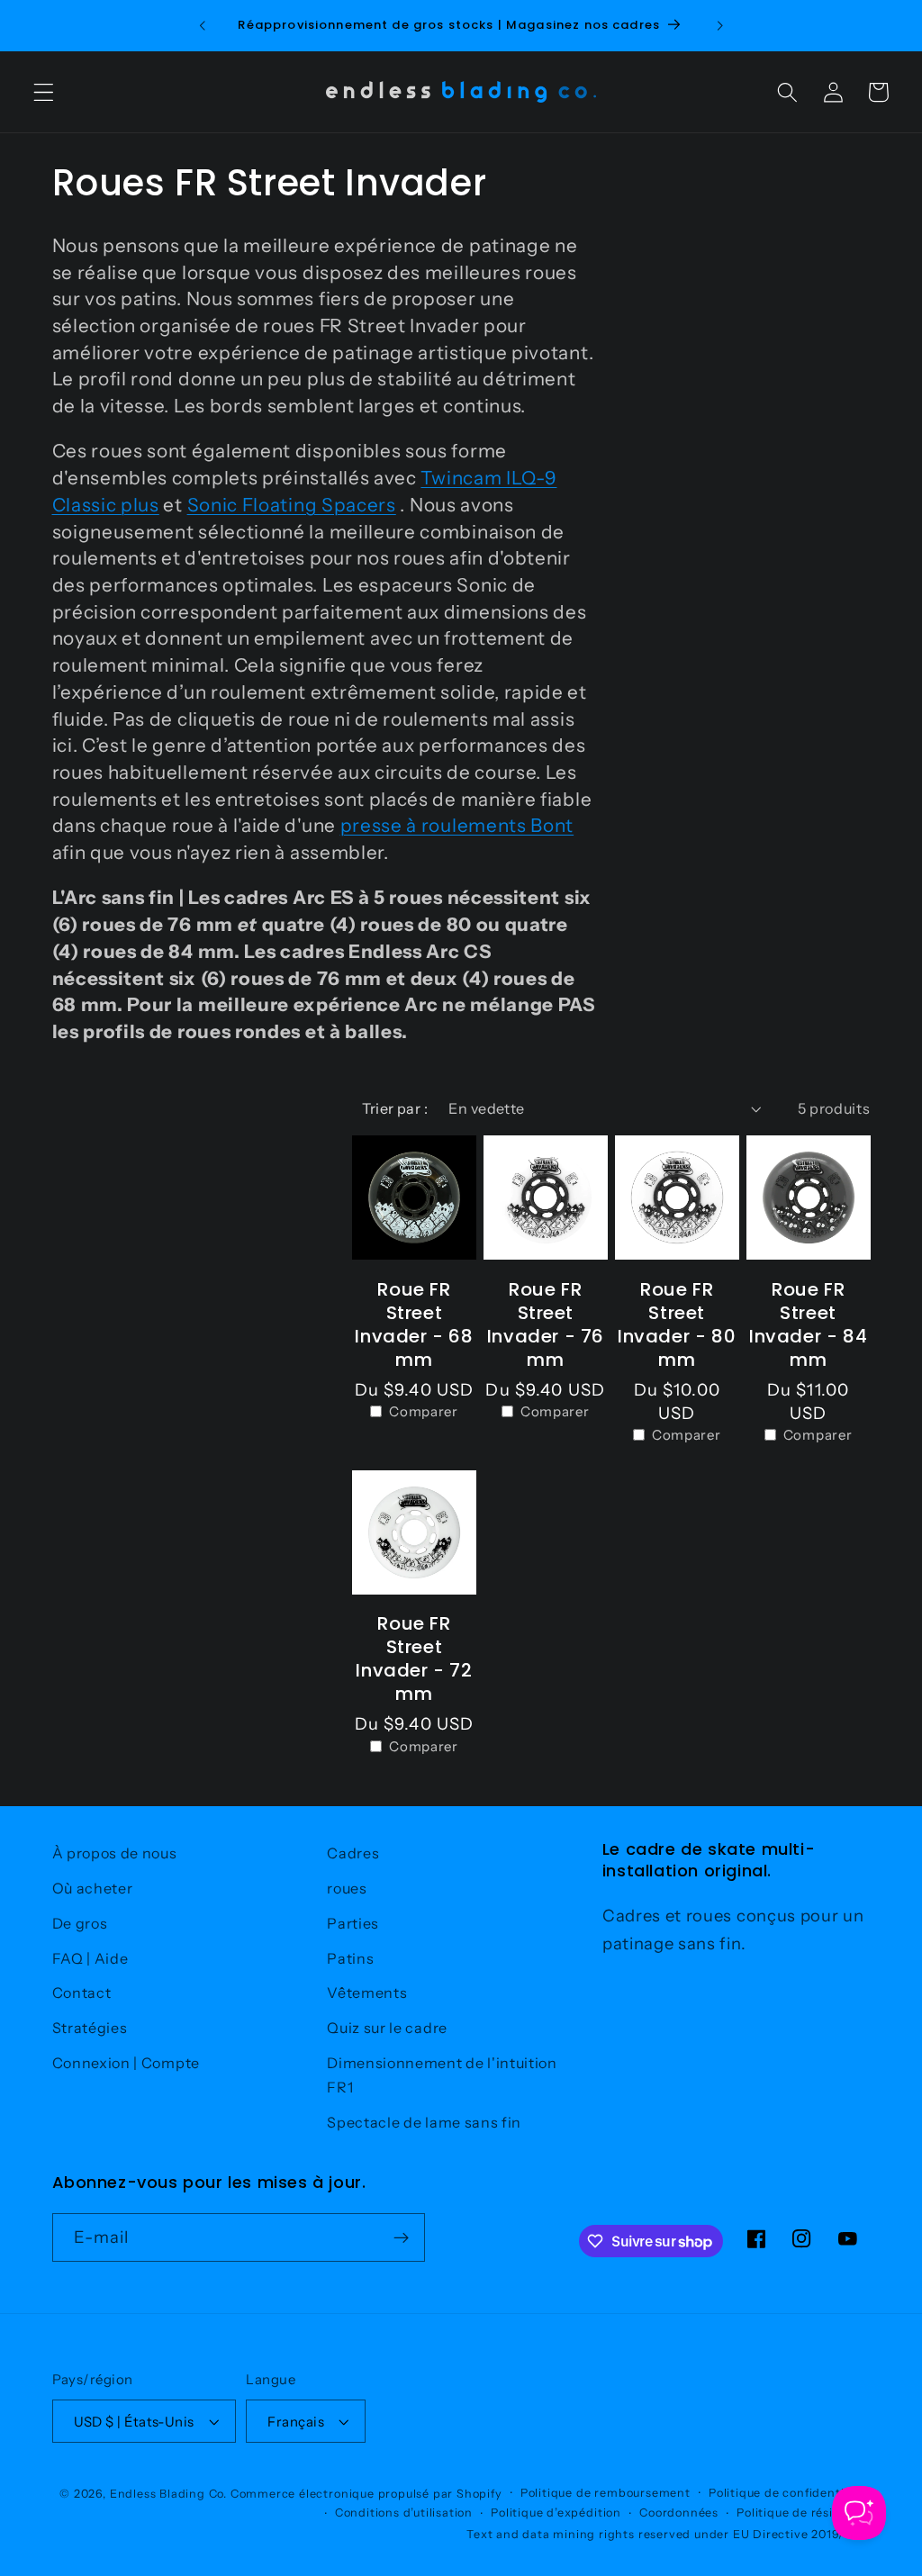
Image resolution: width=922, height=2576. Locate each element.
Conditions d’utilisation (404, 2513)
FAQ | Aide (90, 1958)
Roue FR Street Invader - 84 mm (808, 1324)
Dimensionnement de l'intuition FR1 (442, 2075)
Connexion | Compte (126, 2063)
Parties (353, 1923)
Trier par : (395, 1108)
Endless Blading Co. (168, 2494)
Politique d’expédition (556, 2513)
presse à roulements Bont (457, 825)
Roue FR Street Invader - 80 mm (677, 1324)
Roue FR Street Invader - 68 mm (414, 1324)
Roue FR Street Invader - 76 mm (546, 1324)
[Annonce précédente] (203, 25)
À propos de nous (115, 1853)
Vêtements (367, 1993)
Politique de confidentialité (790, 2493)
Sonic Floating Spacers (292, 505)
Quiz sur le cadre (387, 2028)
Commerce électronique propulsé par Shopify (366, 2494)
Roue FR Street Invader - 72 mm (414, 1659)
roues (347, 1888)
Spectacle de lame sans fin (424, 2122)
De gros (80, 1923)
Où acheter (93, 1888)
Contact (82, 1993)
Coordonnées (679, 2513)
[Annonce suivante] (719, 25)
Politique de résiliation (803, 2513)
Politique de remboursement (606, 2493)
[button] (44, 92)
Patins (350, 1958)
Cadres (353, 1853)
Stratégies (90, 2028)
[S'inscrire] (401, 2237)
